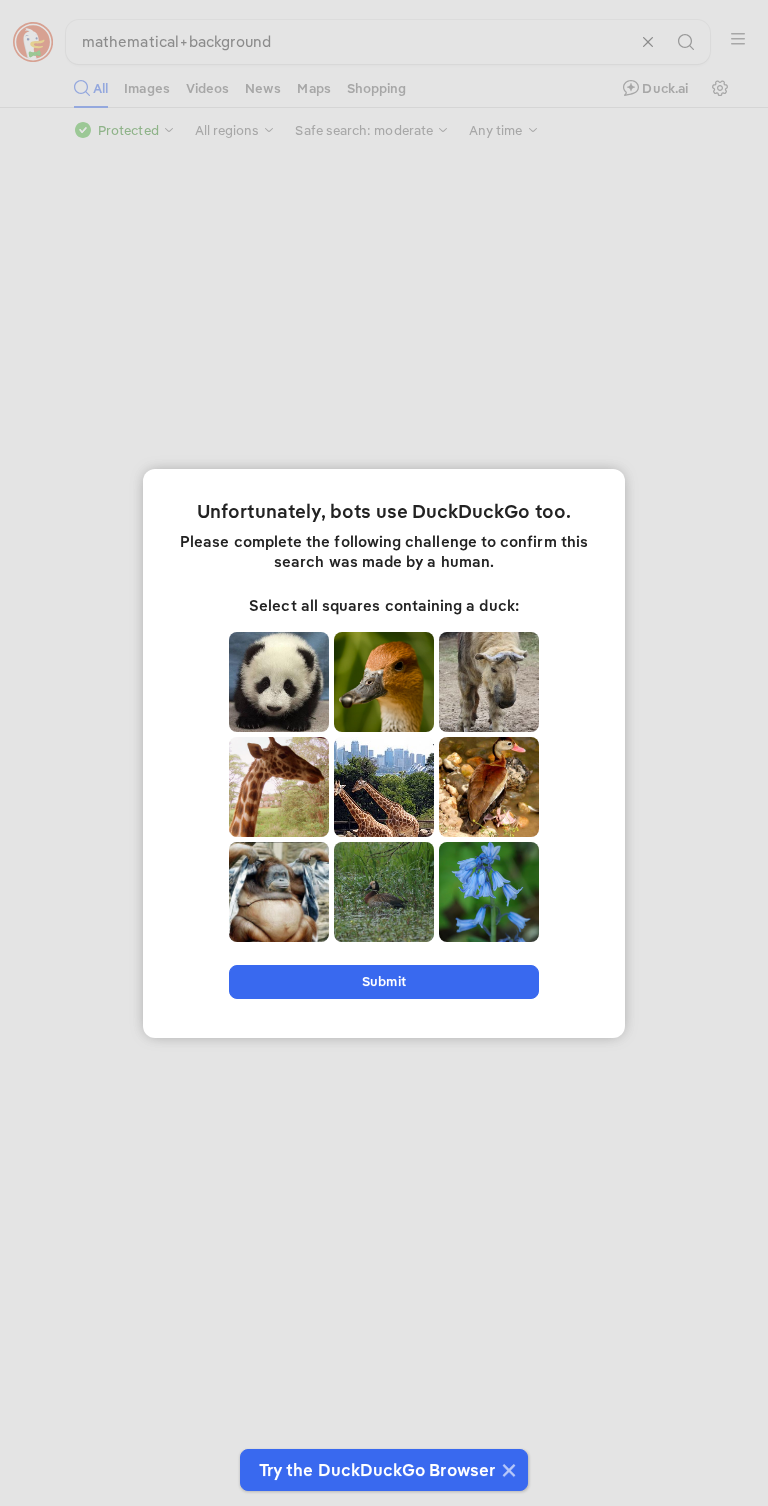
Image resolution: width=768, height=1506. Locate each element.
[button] (506, 1470)
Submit (383, 981)
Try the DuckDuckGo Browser (377, 1470)
